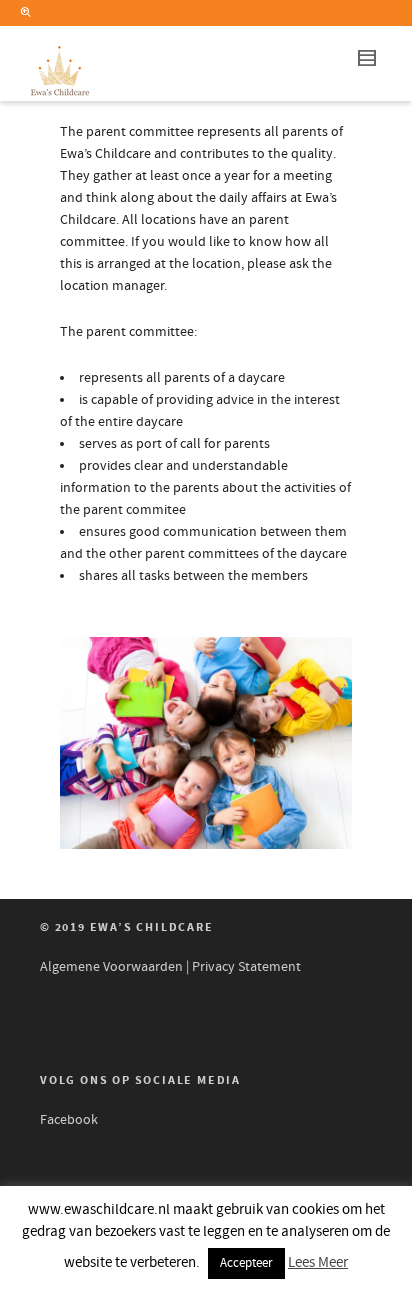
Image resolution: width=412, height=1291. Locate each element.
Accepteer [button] (246, 1263)
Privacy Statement (246, 967)
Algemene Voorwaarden (111, 967)
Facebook (69, 1120)
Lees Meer (318, 1262)
